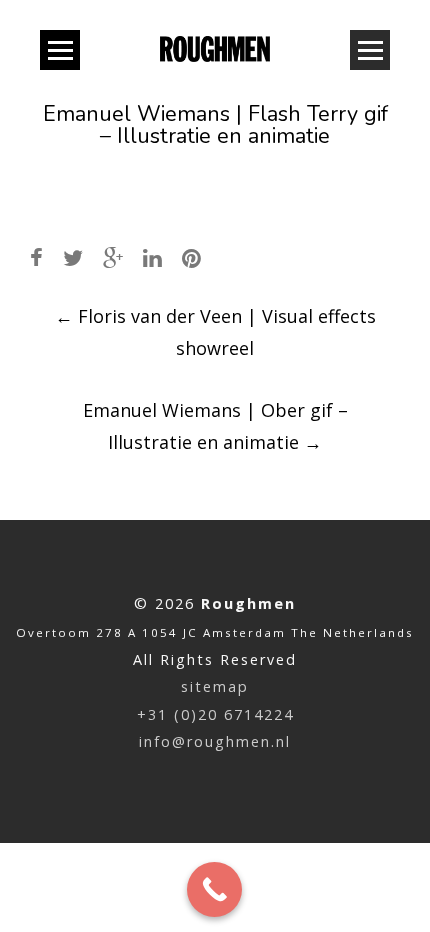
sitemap (215, 686)
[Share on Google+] (113, 257)
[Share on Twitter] (73, 257)
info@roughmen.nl (215, 741)
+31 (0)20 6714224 (215, 714)
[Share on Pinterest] (191, 257)
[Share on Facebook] (36, 257)
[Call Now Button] (214, 889)
